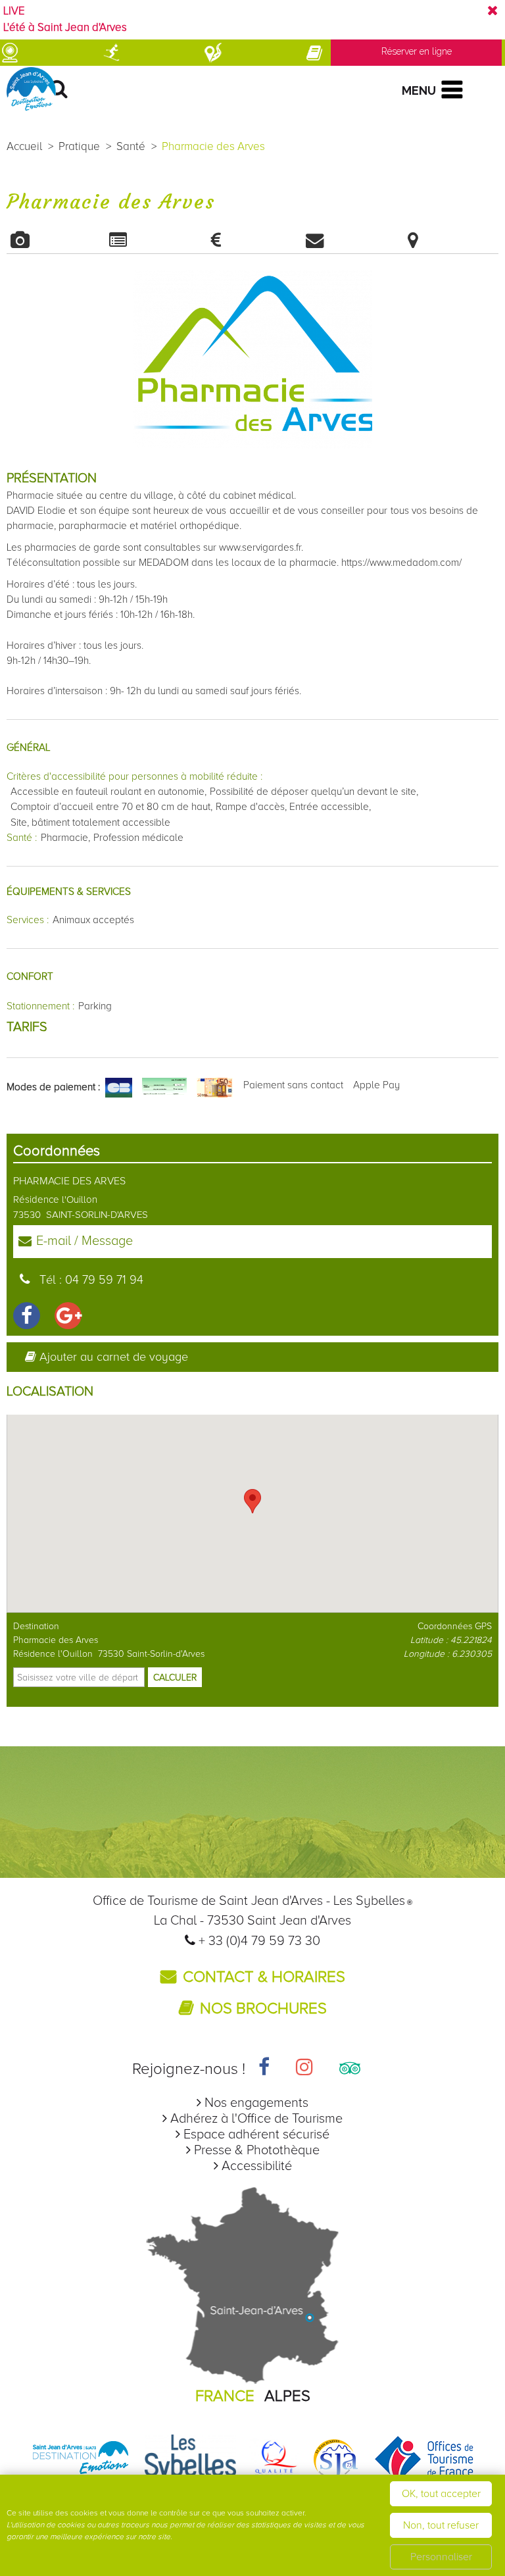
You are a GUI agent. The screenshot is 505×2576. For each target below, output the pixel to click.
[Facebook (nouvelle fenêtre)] (264, 2069)
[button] (252, 1501)
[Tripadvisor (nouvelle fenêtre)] (350, 2069)
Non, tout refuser (441, 2525)
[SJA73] (336, 2459)
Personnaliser (441, 2557)
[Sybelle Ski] (191, 2459)
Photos (56, 240)
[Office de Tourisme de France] (424, 2459)
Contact (351, 240)
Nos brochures (263, 2008)
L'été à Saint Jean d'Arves (65, 28)
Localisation (449, 240)
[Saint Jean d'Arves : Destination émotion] (81, 2459)
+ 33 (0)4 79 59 (243, 1941)
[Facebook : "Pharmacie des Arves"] (27, 1316)
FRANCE (225, 2396)
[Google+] (68, 1316)
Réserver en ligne (417, 51)
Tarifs (252, 240)
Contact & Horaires (264, 1977)
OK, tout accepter (441, 2494)
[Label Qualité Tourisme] (274, 2459)
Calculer (175, 1678)
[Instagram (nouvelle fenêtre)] (304, 2069)
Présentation (154, 240)
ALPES (287, 2396)
